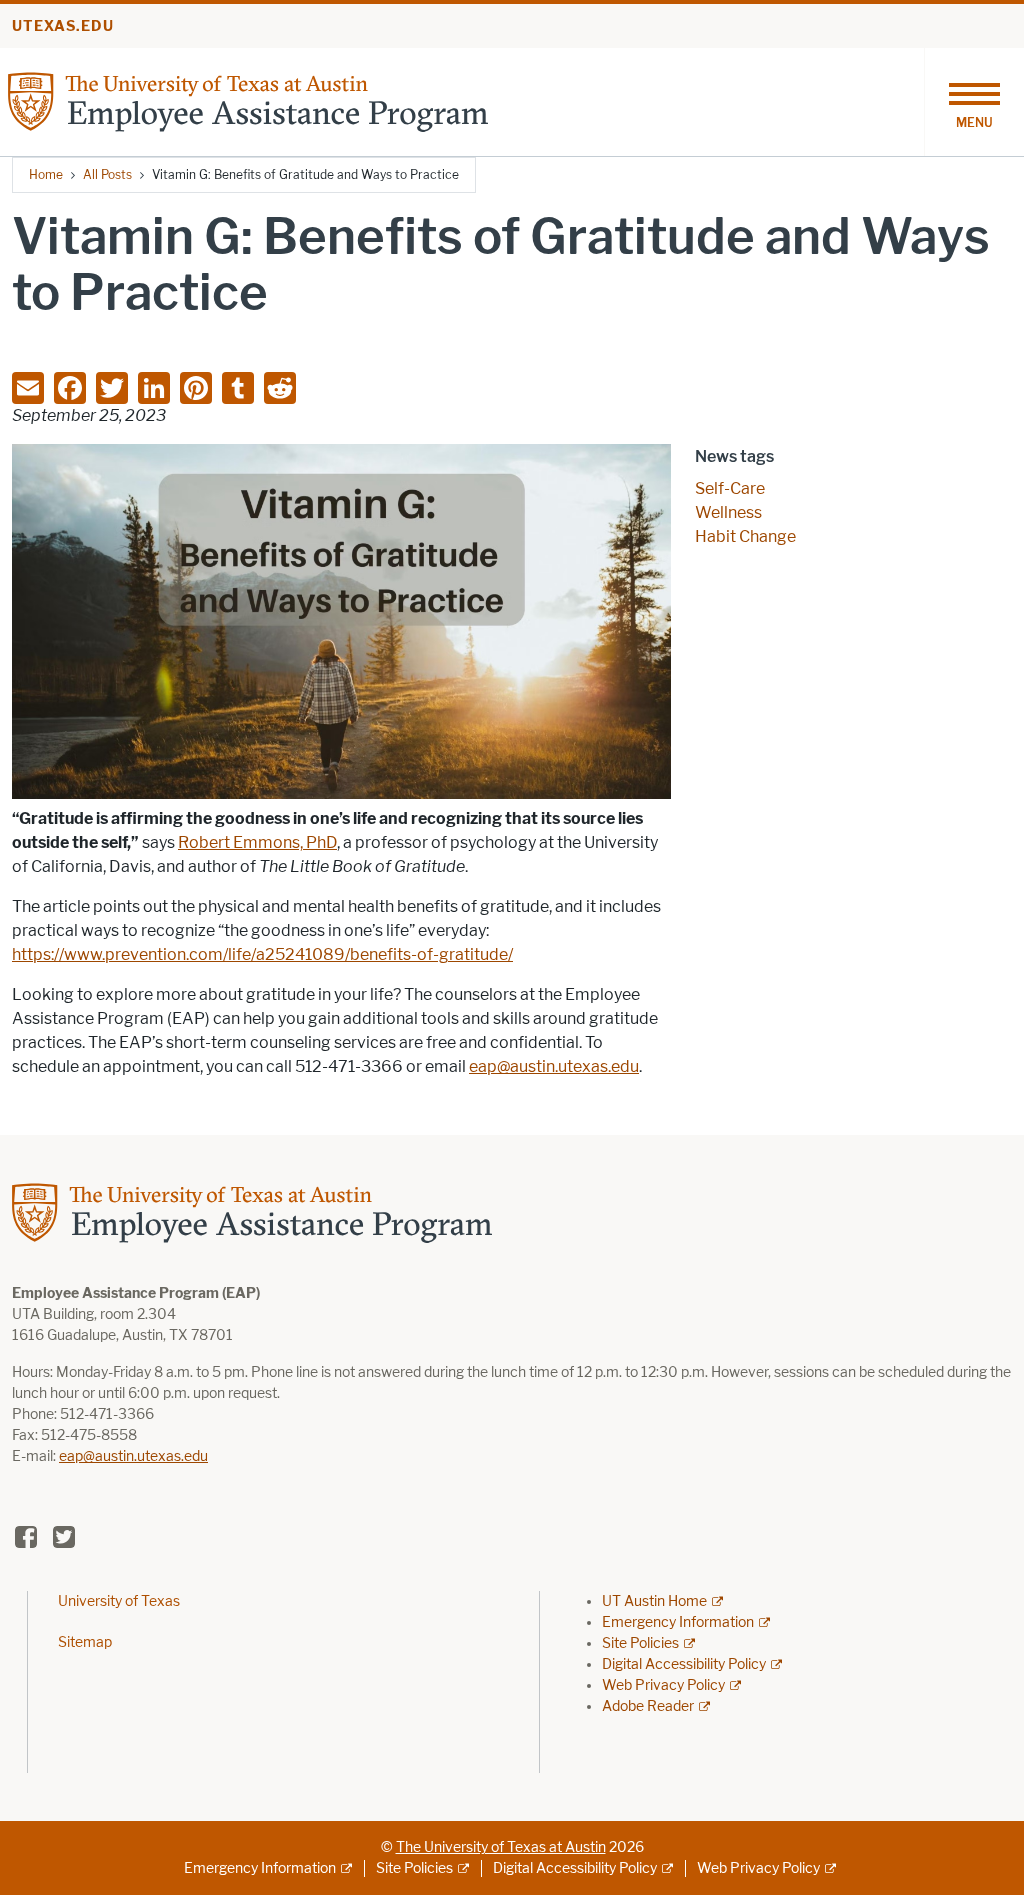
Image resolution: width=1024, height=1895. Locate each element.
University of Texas (119, 1601)
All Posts (107, 174)
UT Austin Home (654, 1601)
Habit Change (745, 536)
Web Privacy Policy (663, 1685)
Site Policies (640, 1643)
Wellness (728, 512)
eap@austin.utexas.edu (133, 1456)
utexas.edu (63, 26)
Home (46, 174)
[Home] (248, 100)
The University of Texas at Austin (501, 1847)
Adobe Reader (648, 1706)
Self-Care (730, 488)
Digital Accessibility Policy (684, 1664)
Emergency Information (678, 1622)
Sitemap (85, 1642)
